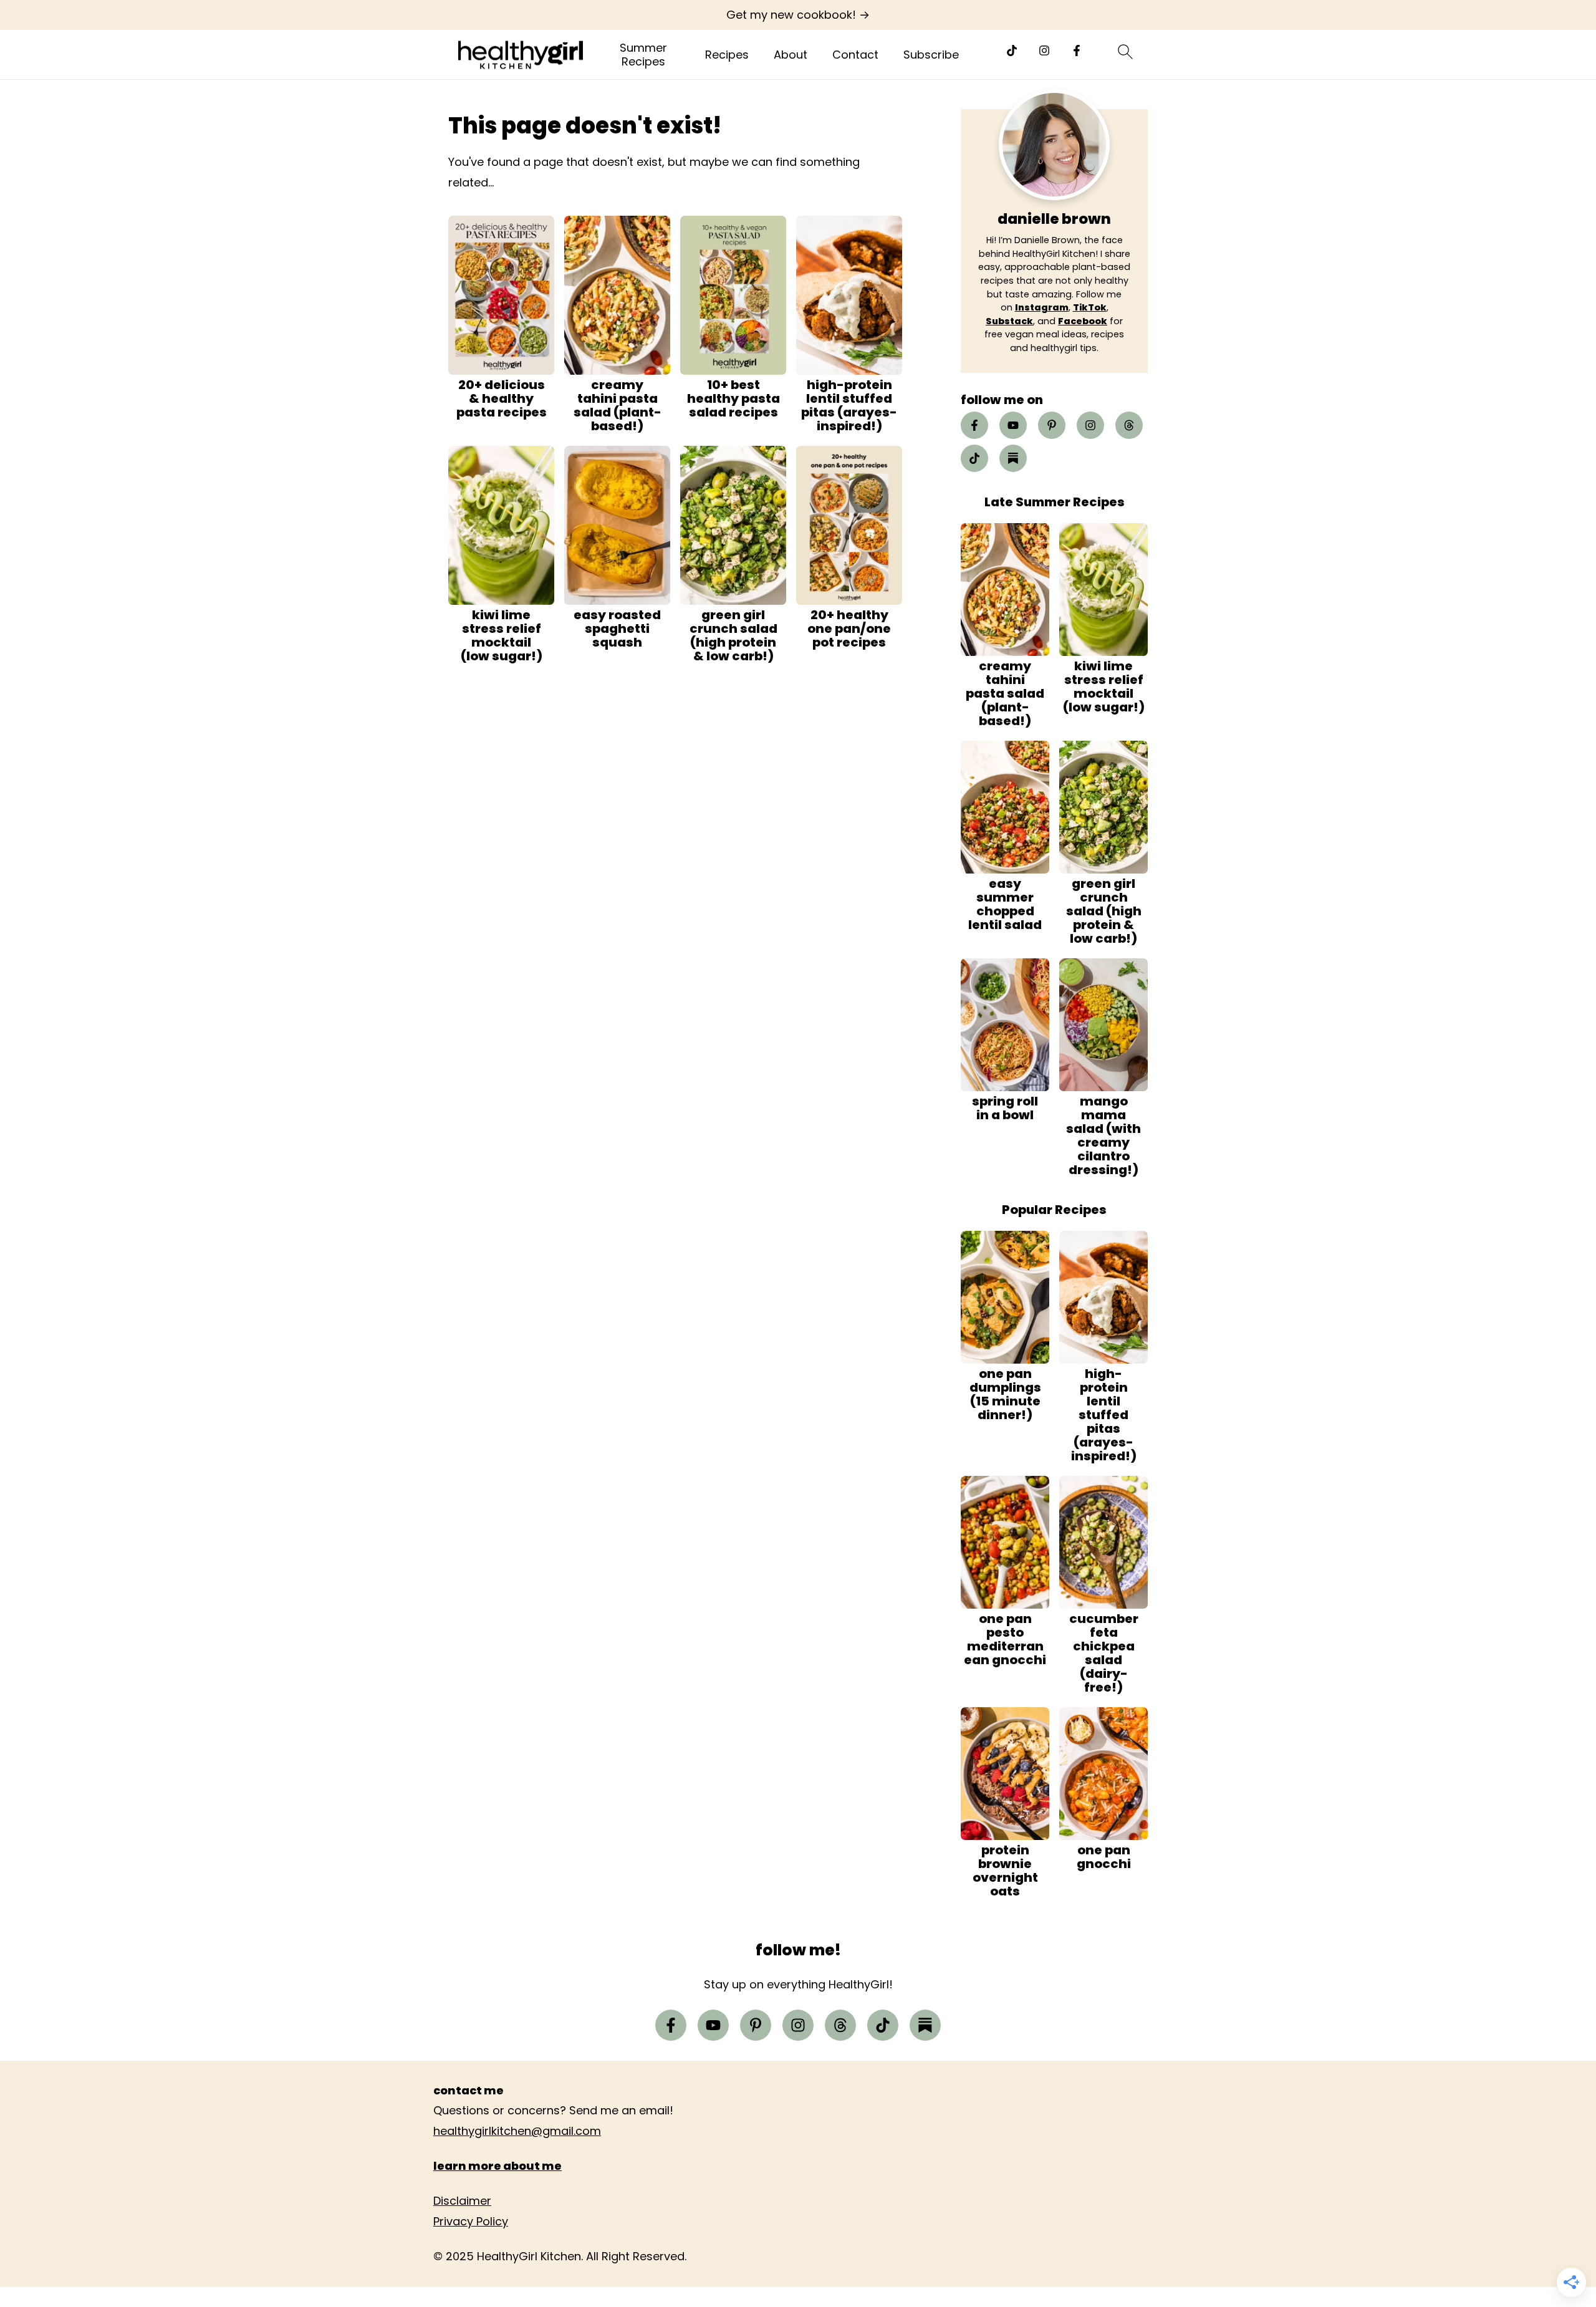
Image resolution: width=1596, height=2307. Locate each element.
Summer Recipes (643, 55)
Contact (855, 55)
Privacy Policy (471, 2221)
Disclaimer (462, 2201)
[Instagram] (1044, 51)
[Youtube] (1013, 425)
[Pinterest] (1052, 425)
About (791, 55)
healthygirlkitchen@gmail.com (517, 2131)
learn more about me (498, 2166)
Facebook (1083, 321)
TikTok (1090, 307)
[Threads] (1129, 425)
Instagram (1042, 307)
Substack (1009, 321)
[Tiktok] (1012, 51)
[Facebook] (1077, 51)
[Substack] (1013, 458)
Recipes (727, 55)
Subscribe (931, 55)
